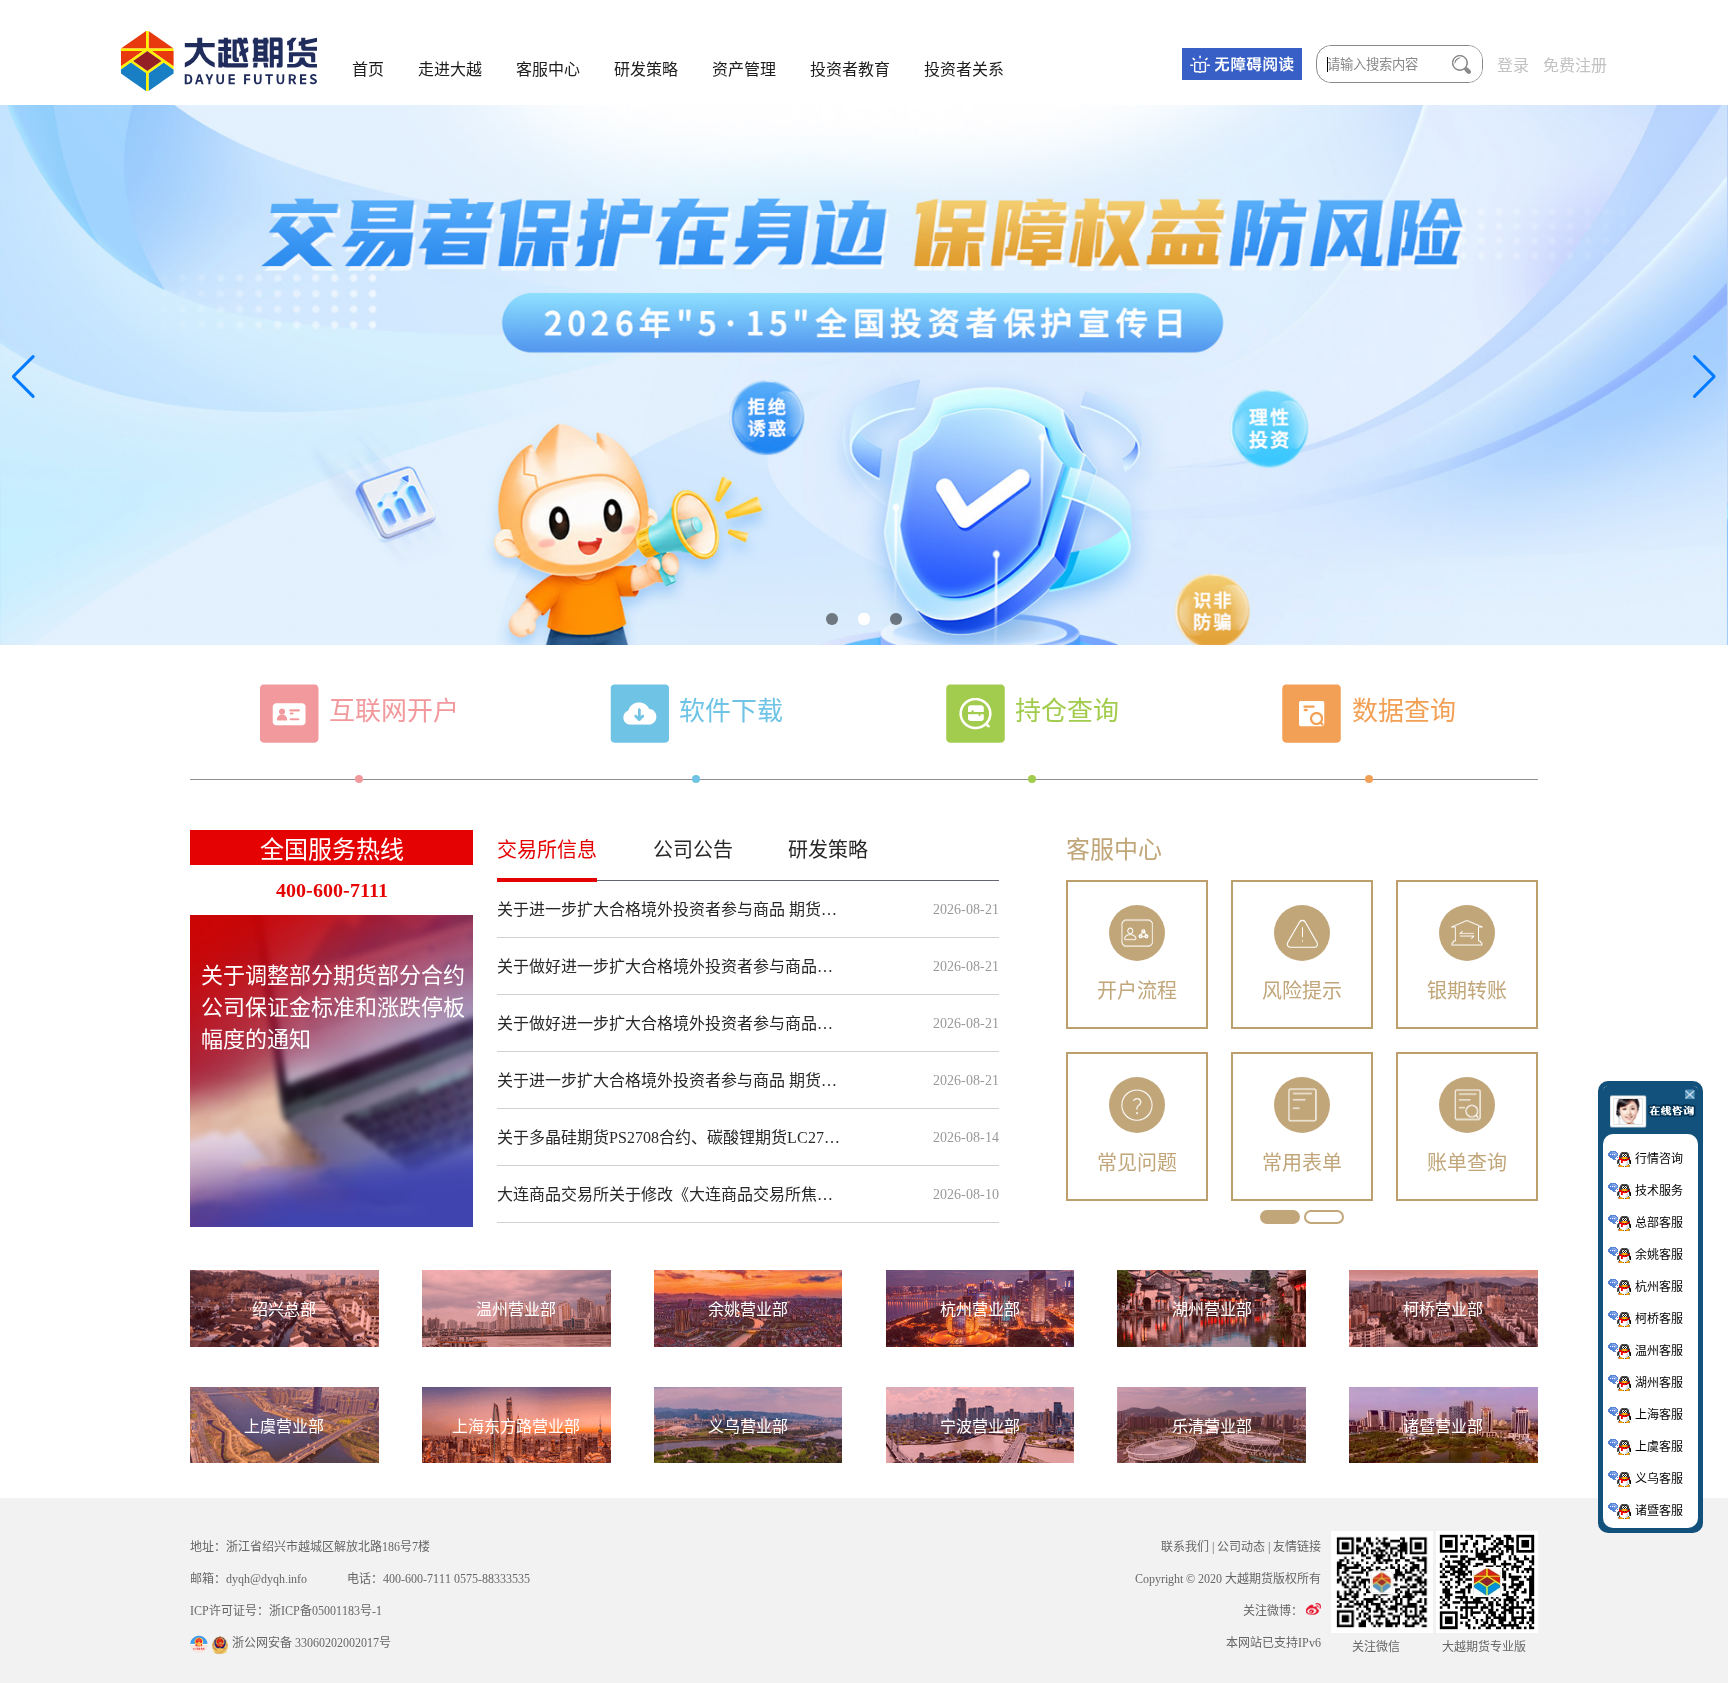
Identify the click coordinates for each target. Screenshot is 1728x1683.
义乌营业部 (748, 1426)
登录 (1513, 65)
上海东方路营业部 (516, 1426)
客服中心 (548, 69)
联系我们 (1185, 1547)
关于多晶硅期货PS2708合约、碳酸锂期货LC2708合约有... (672, 1137)
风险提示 (1302, 991)
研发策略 (646, 69)
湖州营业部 (1212, 1309)
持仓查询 (1067, 711)
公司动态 (1241, 1547)
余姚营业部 (748, 1309)
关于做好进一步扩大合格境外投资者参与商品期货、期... (672, 966)
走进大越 (450, 69)
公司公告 (693, 850)
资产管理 (744, 69)
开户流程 (1137, 991)
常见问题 (1137, 1163)
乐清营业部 (1212, 1426)
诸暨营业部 (1443, 1426)
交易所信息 (547, 850)
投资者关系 (964, 69)
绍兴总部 (284, 1309)
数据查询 (1404, 711)
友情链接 (1297, 1547)
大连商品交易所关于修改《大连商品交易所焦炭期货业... (672, 1194)
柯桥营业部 (1443, 1309)
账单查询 (1467, 1163)
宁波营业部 (980, 1426)
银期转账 (1467, 991)
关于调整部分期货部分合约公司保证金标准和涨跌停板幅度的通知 (333, 1007)
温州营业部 (516, 1309)
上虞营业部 (284, 1426)
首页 (368, 69)
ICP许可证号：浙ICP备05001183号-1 (286, 1611)
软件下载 (731, 711)
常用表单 (1302, 1163)
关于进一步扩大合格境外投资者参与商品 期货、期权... (672, 909)
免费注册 (1575, 65)
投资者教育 (850, 69)
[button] (832, 619)
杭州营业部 (980, 1309)
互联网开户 (394, 711)
